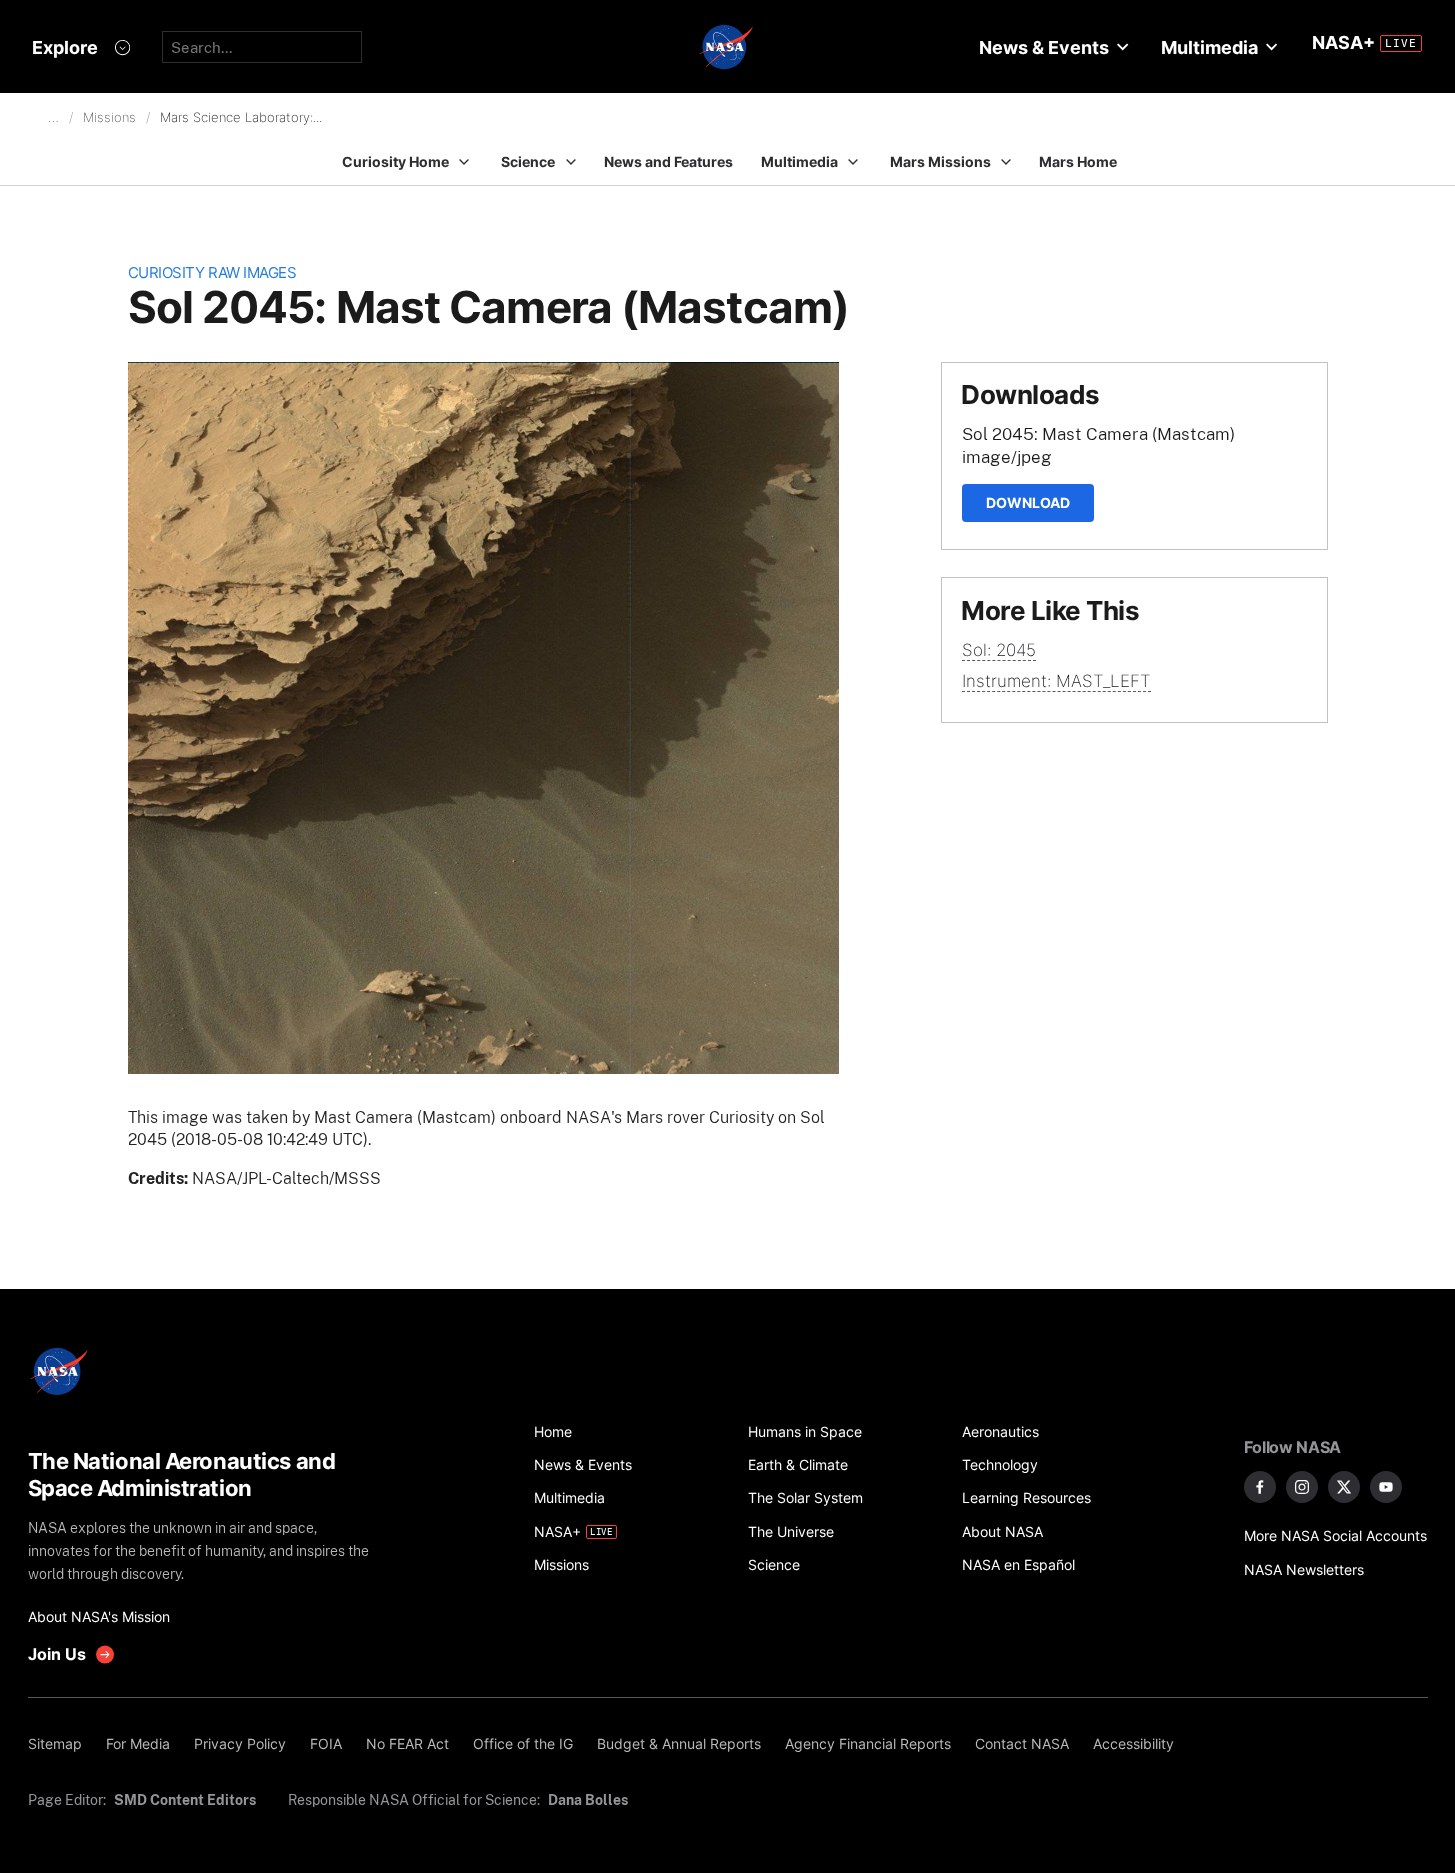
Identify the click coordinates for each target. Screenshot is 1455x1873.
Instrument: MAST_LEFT (1056, 681)
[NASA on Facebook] (1260, 1487)
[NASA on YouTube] (1386, 1487)
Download (1028, 502)
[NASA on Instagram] (1302, 1487)
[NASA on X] (1344, 1487)
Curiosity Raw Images (212, 272)
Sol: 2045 (999, 650)
